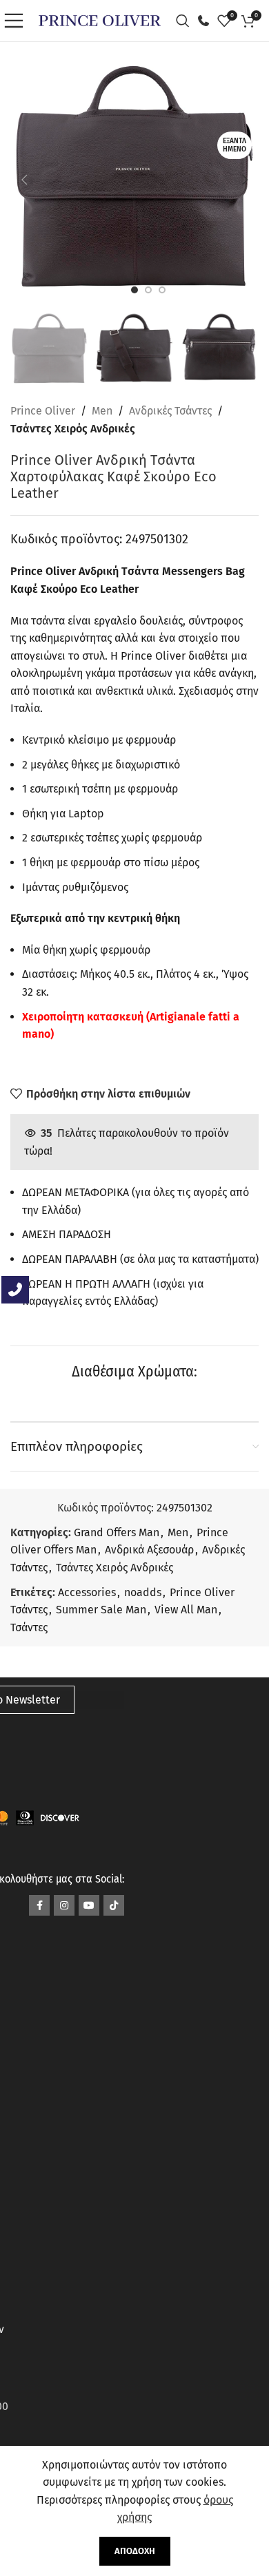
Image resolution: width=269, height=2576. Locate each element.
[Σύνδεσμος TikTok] (114, 1905)
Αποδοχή (135, 2551)
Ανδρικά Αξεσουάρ (149, 1550)
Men (102, 411)
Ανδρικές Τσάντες (170, 411)
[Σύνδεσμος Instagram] (64, 1905)
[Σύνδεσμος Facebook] (39, 1905)
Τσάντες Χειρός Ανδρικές (73, 429)
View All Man (186, 1610)
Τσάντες (29, 1627)
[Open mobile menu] (17, 21)
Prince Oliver (43, 411)
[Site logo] (100, 20)
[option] (134, 290)
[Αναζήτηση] (186, 21)
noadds (143, 1592)
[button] (24, 180)
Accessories (87, 1592)
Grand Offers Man (117, 1532)
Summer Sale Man (101, 1610)
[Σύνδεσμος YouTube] (89, 1905)
